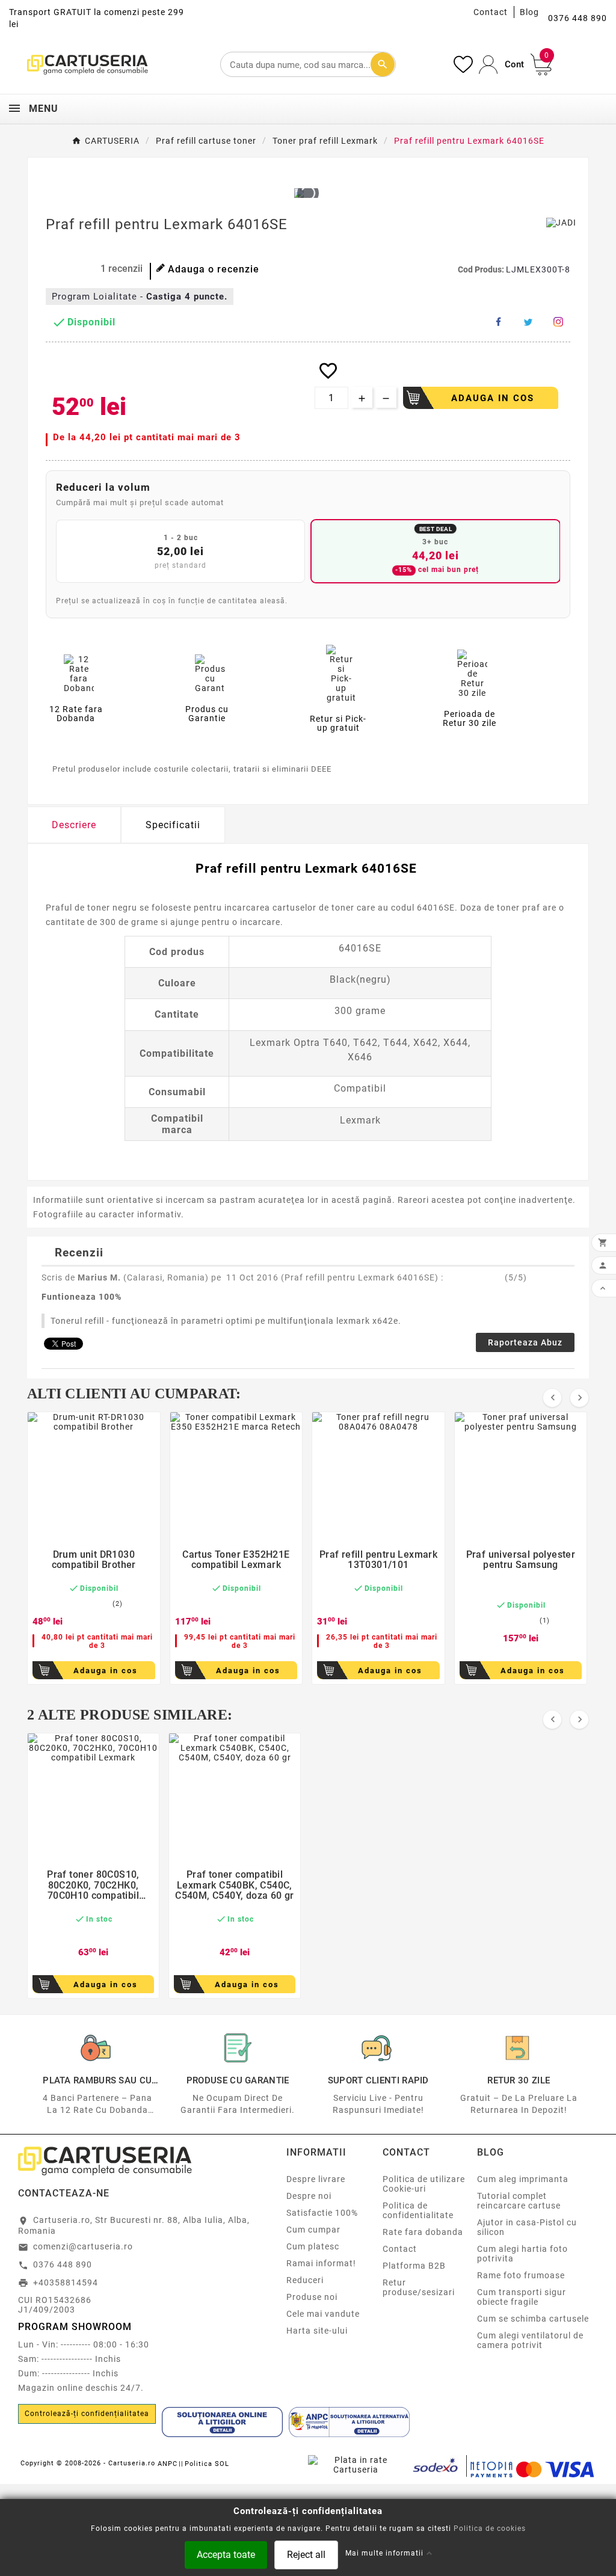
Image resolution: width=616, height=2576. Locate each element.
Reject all (306, 2554)
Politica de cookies (490, 2528)
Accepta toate (226, 2554)
